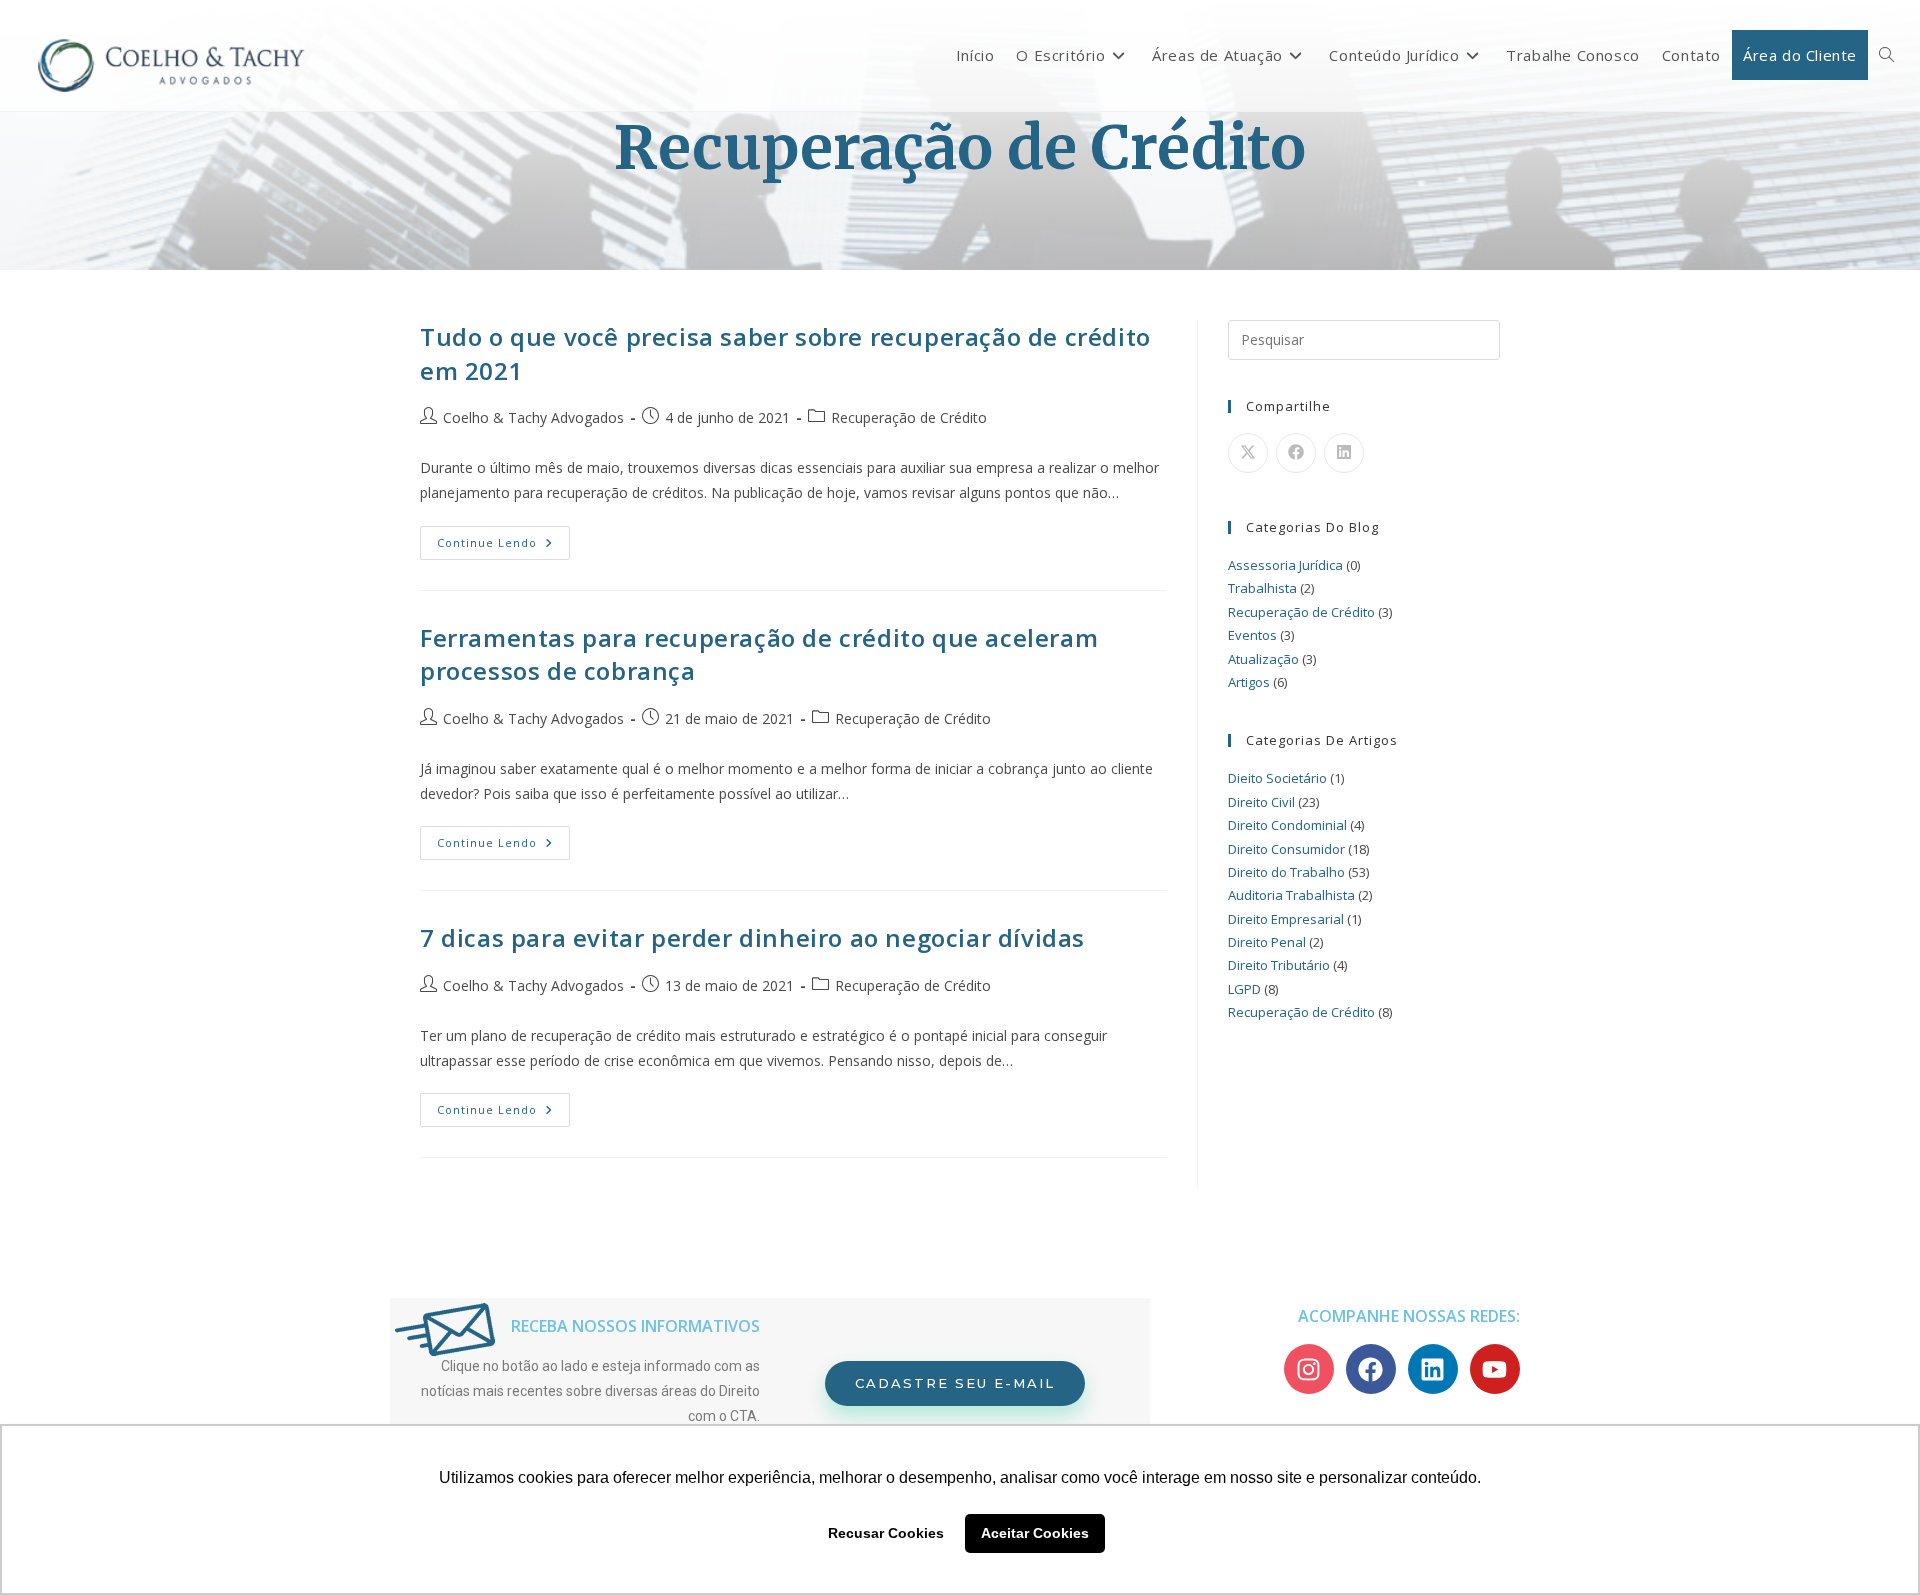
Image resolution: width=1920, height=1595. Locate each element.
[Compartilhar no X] (1248, 453)
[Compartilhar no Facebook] (1296, 453)
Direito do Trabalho (1286, 872)
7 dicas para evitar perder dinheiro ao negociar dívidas (752, 937)
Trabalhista (1262, 588)
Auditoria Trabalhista (1291, 895)
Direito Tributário (1279, 965)
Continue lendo (503, 538)
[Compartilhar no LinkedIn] (1344, 453)
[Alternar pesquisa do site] (1886, 55)
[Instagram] (1309, 1369)
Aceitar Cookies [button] (1035, 1533)
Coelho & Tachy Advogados (533, 417)
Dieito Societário (1277, 778)
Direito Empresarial (1286, 919)
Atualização (1263, 659)
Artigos (1249, 682)
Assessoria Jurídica (1285, 565)
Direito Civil (1261, 802)
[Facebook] (1371, 1369)
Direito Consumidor (1286, 849)
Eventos (1252, 635)
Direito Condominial (1287, 825)
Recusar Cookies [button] (886, 1533)
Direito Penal (1267, 942)
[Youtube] (1495, 1369)
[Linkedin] (1433, 1369)
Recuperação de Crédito (909, 417)
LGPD (1244, 989)
